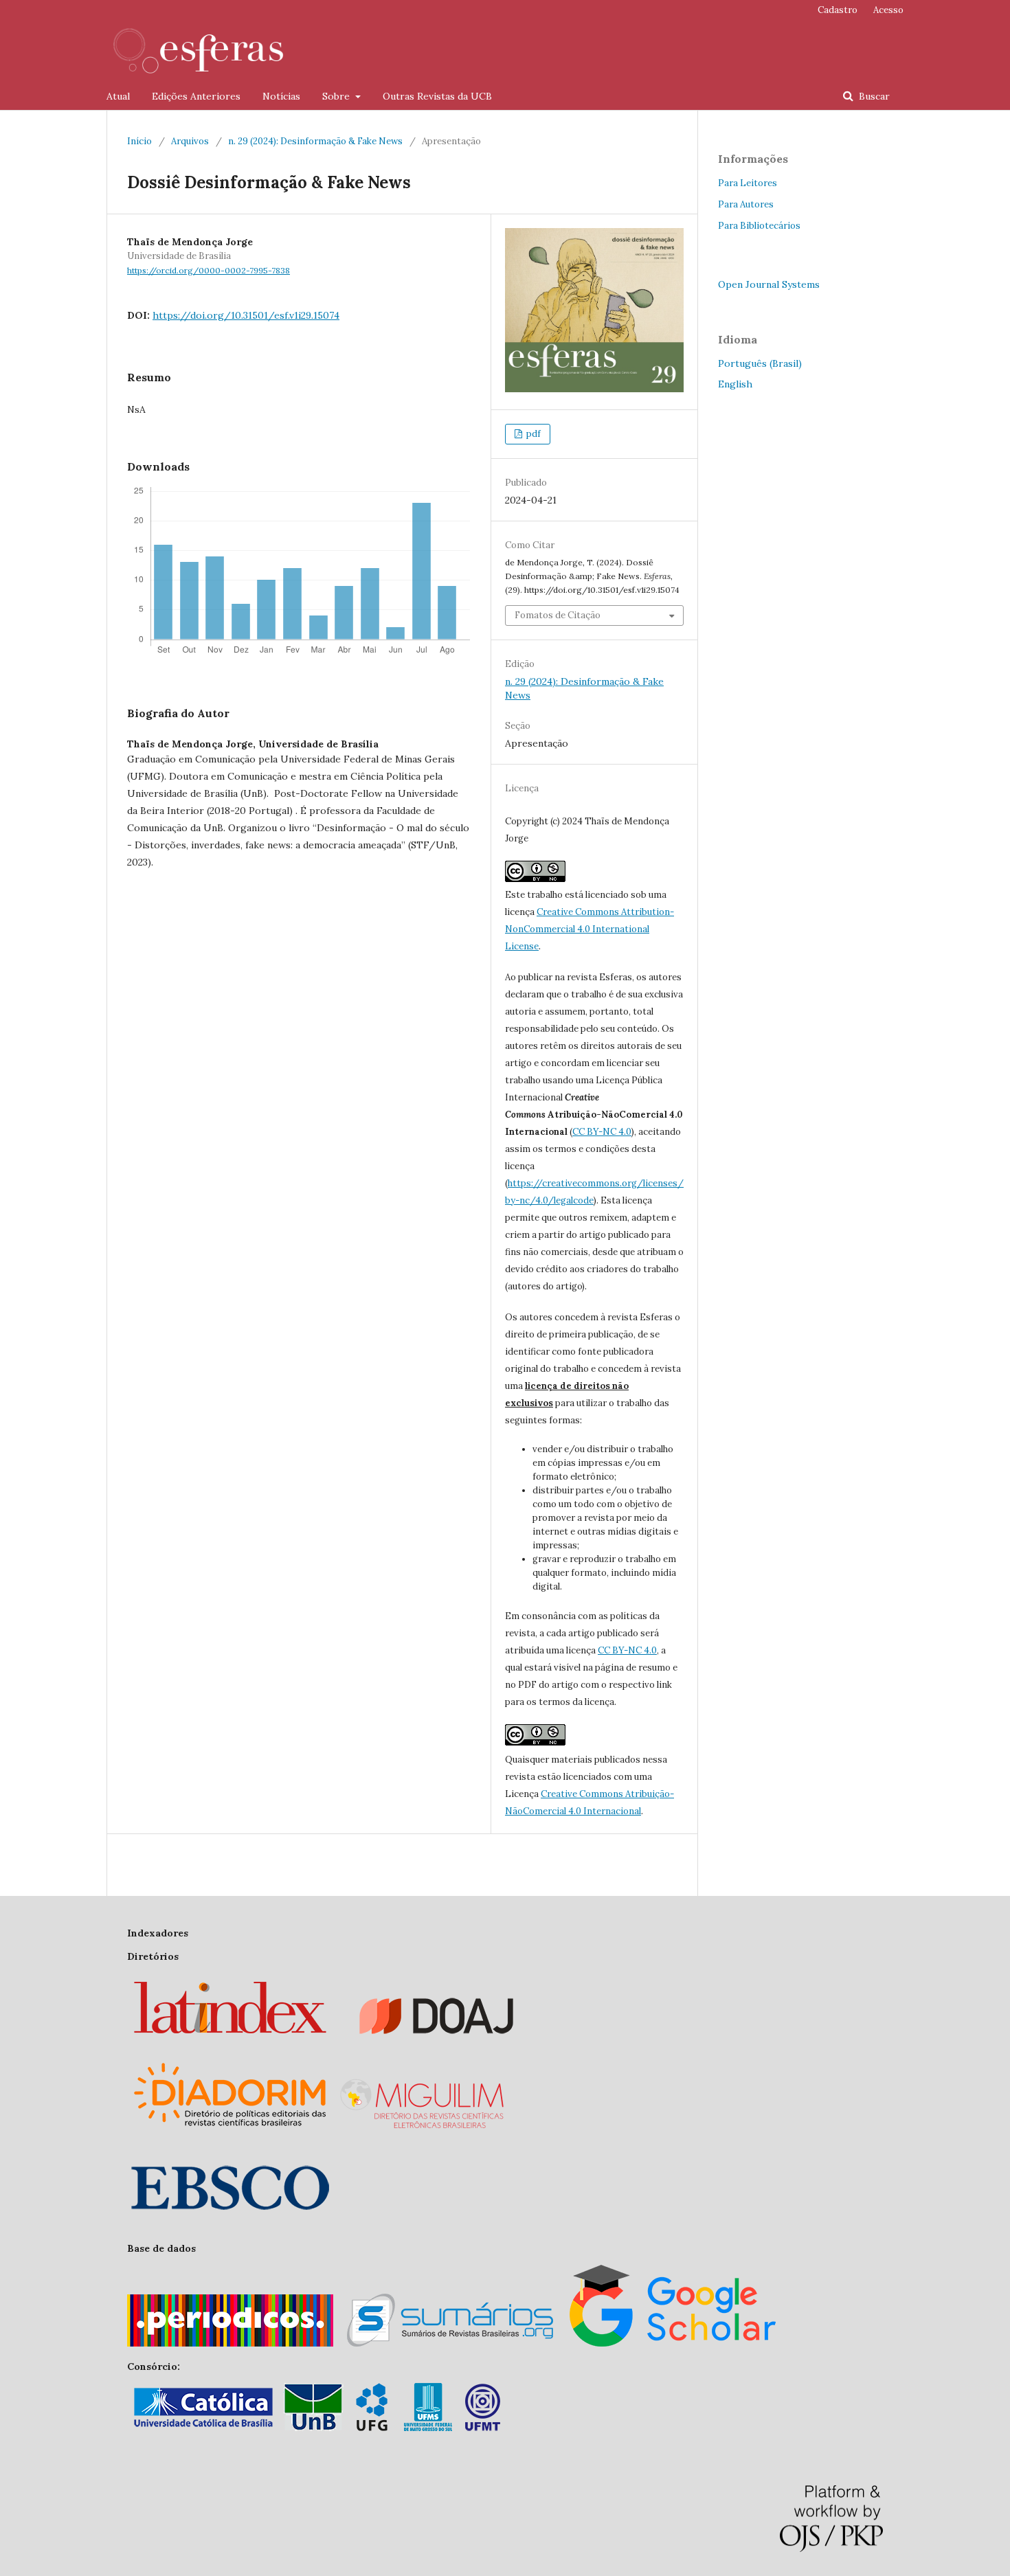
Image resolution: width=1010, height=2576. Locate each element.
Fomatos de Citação (558, 615)
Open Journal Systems (769, 284)
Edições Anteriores (196, 96)
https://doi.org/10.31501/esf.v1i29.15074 (246, 315)
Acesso (888, 10)
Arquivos (190, 141)
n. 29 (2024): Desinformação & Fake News (315, 141)
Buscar (873, 96)
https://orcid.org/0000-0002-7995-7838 (209, 270)
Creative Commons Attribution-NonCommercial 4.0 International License (590, 929)
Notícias (281, 96)
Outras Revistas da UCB (437, 96)
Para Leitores (748, 183)
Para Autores (746, 204)
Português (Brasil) (760, 363)
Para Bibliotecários (759, 226)
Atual (118, 96)
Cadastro (838, 10)
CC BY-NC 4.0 (602, 1132)
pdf (532, 434)
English (735, 384)
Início (139, 141)
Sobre (337, 96)
